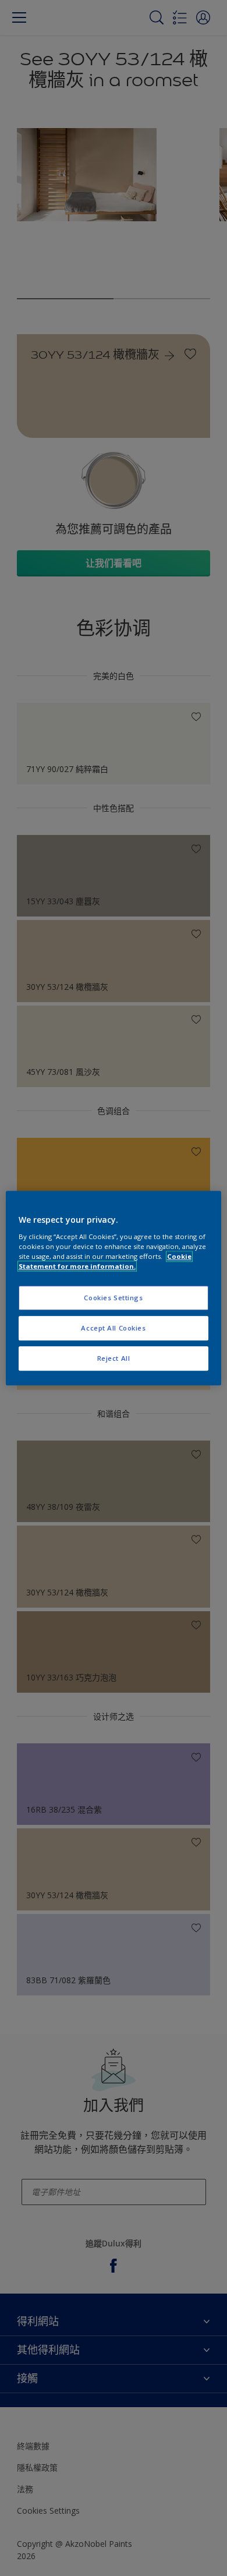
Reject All (114, 1358)
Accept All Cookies (113, 1328)
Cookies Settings (113, 1298)
